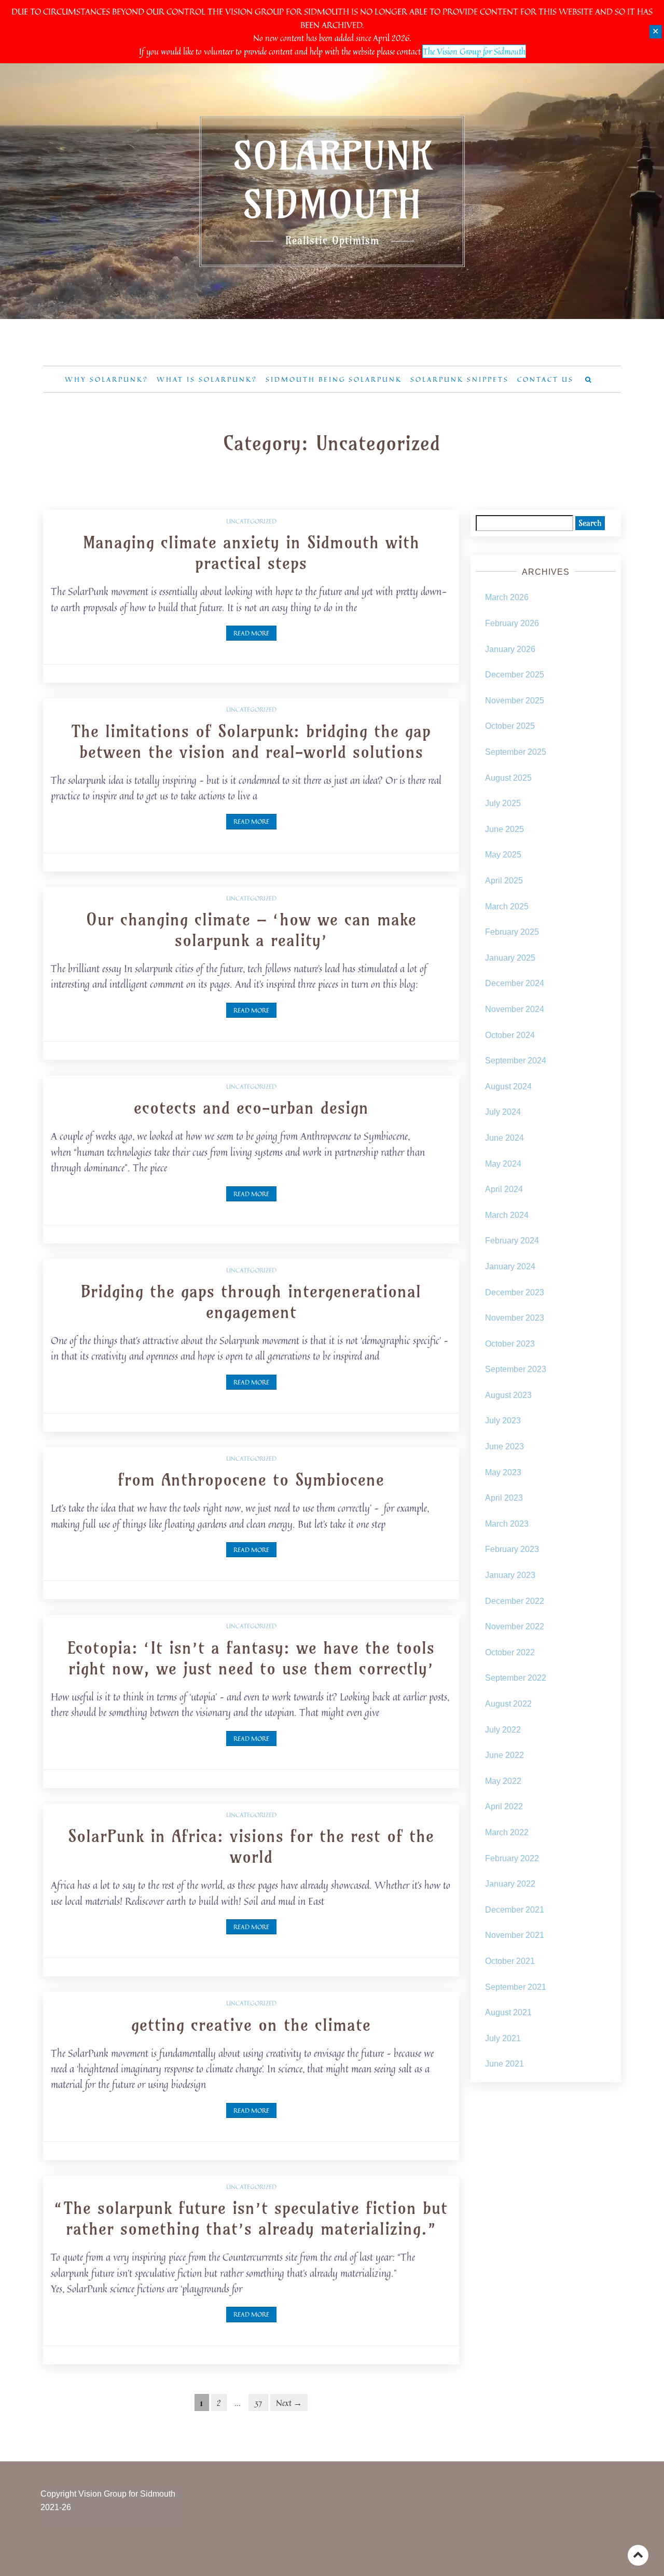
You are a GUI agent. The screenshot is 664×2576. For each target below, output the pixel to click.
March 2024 (507, 1215)
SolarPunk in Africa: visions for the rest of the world (251, 1846)
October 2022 (510, 1652)
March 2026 (507, 597)
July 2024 (503, 1112)
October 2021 (510, 1961)
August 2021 (508, 2012)
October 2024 (510, 1035)
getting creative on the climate (251, 2025)
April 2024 (504, 1189)
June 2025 (504, 829)
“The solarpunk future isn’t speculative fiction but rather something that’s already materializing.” (251, 2218)
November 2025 (515, 701)
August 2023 (508, 1395)
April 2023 (504, 1498)
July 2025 (503, 803)
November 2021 (515, 1935)
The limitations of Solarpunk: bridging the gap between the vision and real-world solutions (251, 741)
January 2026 (510, 649)
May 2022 (503, 1781)
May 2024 (503, 1164)
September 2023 (516, 1369)
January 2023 (510, 1575)
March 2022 (507, 1832)
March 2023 (507, 1524)
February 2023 (512, 1549)
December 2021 (515, 1910)
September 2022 (516, 1678)
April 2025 (504, 881)
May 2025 (503, 855)
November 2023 (515, 1318)
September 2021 (516, 1987)
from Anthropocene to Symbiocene (251, 1479)
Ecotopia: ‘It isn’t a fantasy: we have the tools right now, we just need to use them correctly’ (251, 1658)
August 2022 (508, 1704)
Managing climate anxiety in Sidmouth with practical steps (251, 552)
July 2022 (503, 1730)
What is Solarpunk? (207, 379)
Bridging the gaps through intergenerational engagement (251, 1301)
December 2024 (515, 983)
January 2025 (510, 958)
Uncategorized (251, 521)
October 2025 (510, 726)
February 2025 (512, 932)
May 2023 (503, 1472)
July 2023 (503, 1421)
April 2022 (504, 1806)
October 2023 (510, 1344)
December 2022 (515, 1601)
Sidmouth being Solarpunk (334, 379)
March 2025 (507, 906)
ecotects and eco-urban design (251, 1107)
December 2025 (515, 675)
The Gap (374, 2561)
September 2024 (516, 1061)
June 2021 (504, 2064)
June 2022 (504, 1755)
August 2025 (508, 778)
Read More (251, 633)
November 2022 (515, 1626)
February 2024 (512, 1241)
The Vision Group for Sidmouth (474, 51)
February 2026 (512, 623)
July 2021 (503, 2038)
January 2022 (510, 1884)
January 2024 (510, 1266)
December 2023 (515, 1292)
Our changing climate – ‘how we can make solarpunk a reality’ (251, 930)
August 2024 (508, 1086)
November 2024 (515, 1009)
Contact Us (545, 379)
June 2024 (504, 1138)
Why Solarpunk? (107, 379)
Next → (289, 2403)
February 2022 (512, 1858)
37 (258, 2403)
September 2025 (516, 752)
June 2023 (504, 1446)
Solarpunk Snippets (460, 379)
